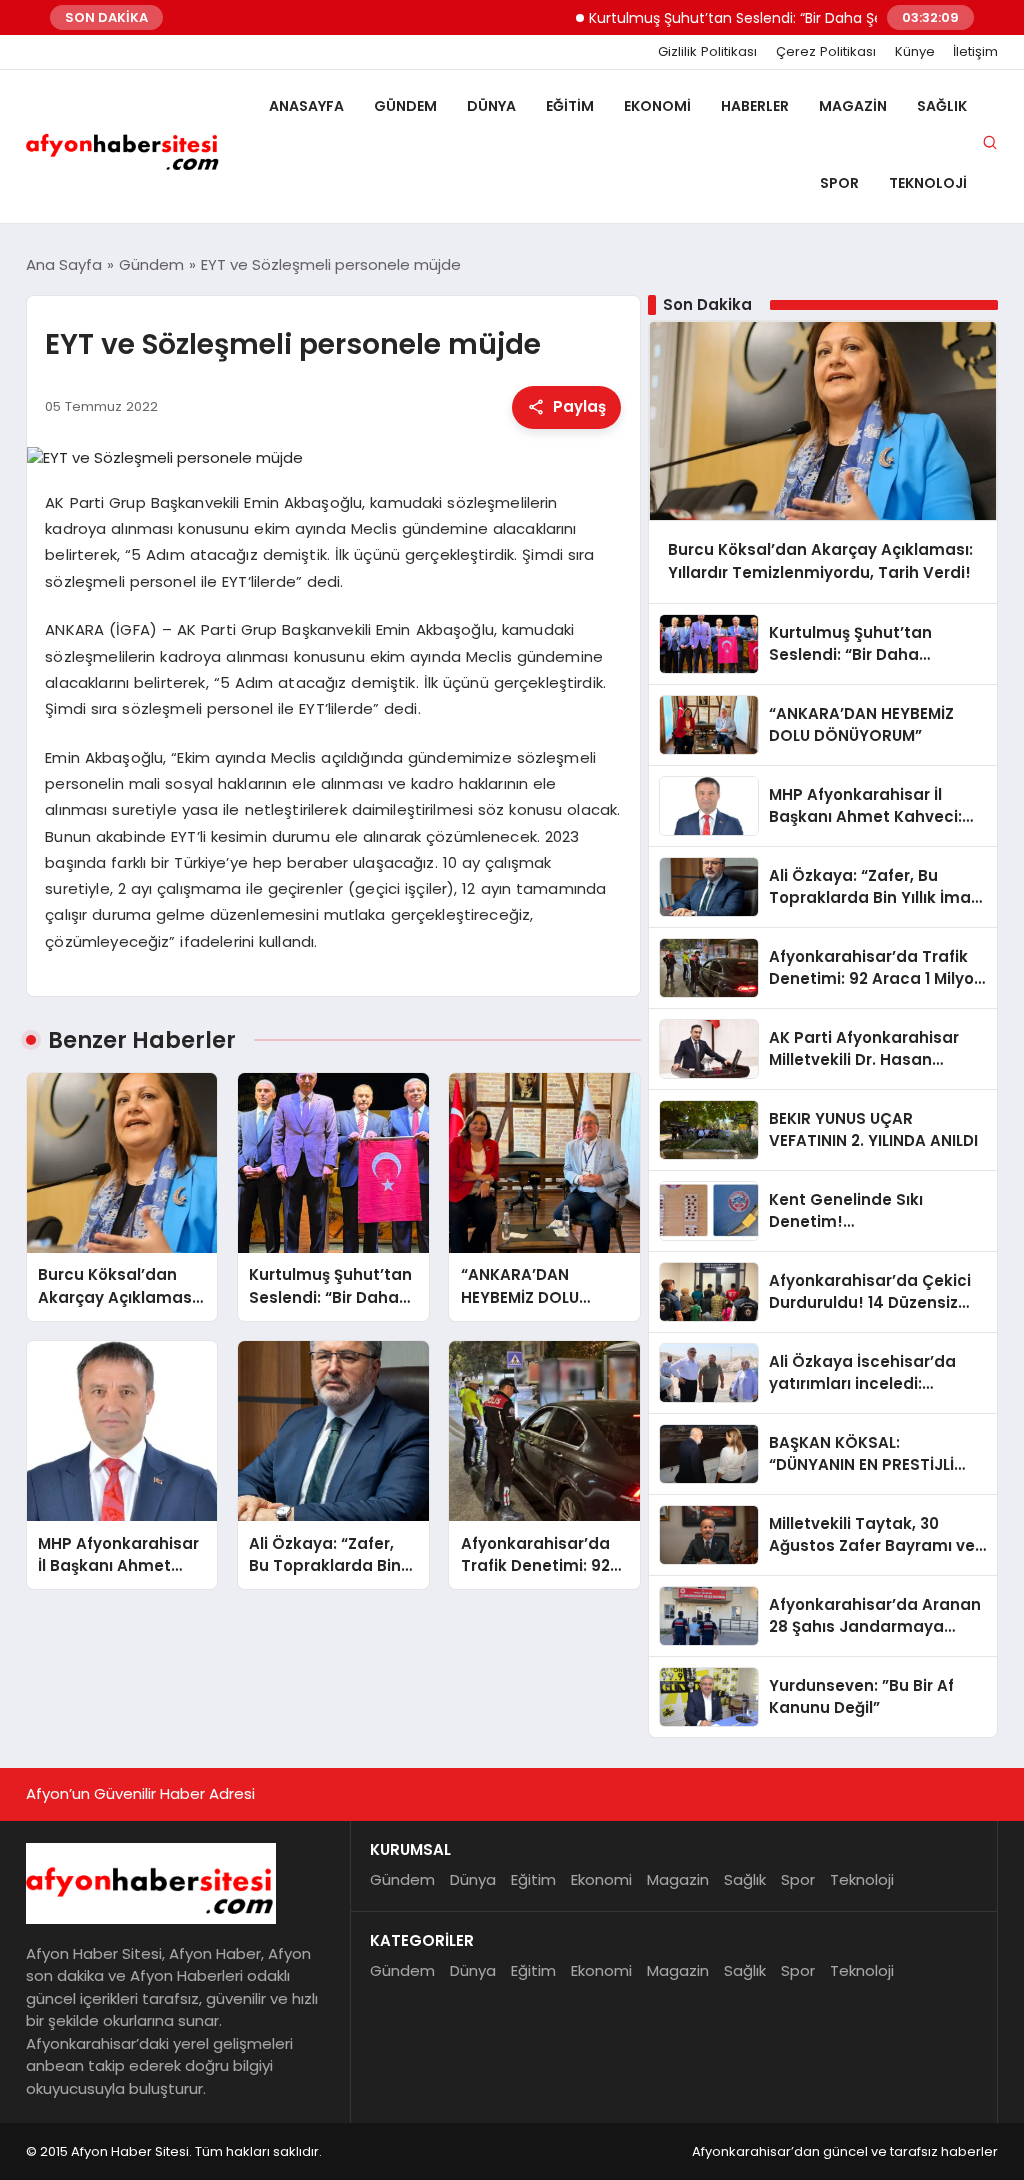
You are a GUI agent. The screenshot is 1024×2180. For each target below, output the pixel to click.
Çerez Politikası (826, 52)
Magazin (853, 106)
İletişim (975, 52)
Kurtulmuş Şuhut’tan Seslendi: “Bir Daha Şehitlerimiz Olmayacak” (772, 18)
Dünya (491, 106)
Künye (915, 52)
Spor (839, 183)
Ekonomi (657, 106)
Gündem (405, 106)
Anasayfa (306, 106)
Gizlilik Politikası (707, 52)
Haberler (755, 106)
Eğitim (570, 106)
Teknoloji (928, 183)
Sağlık (942, 106)
